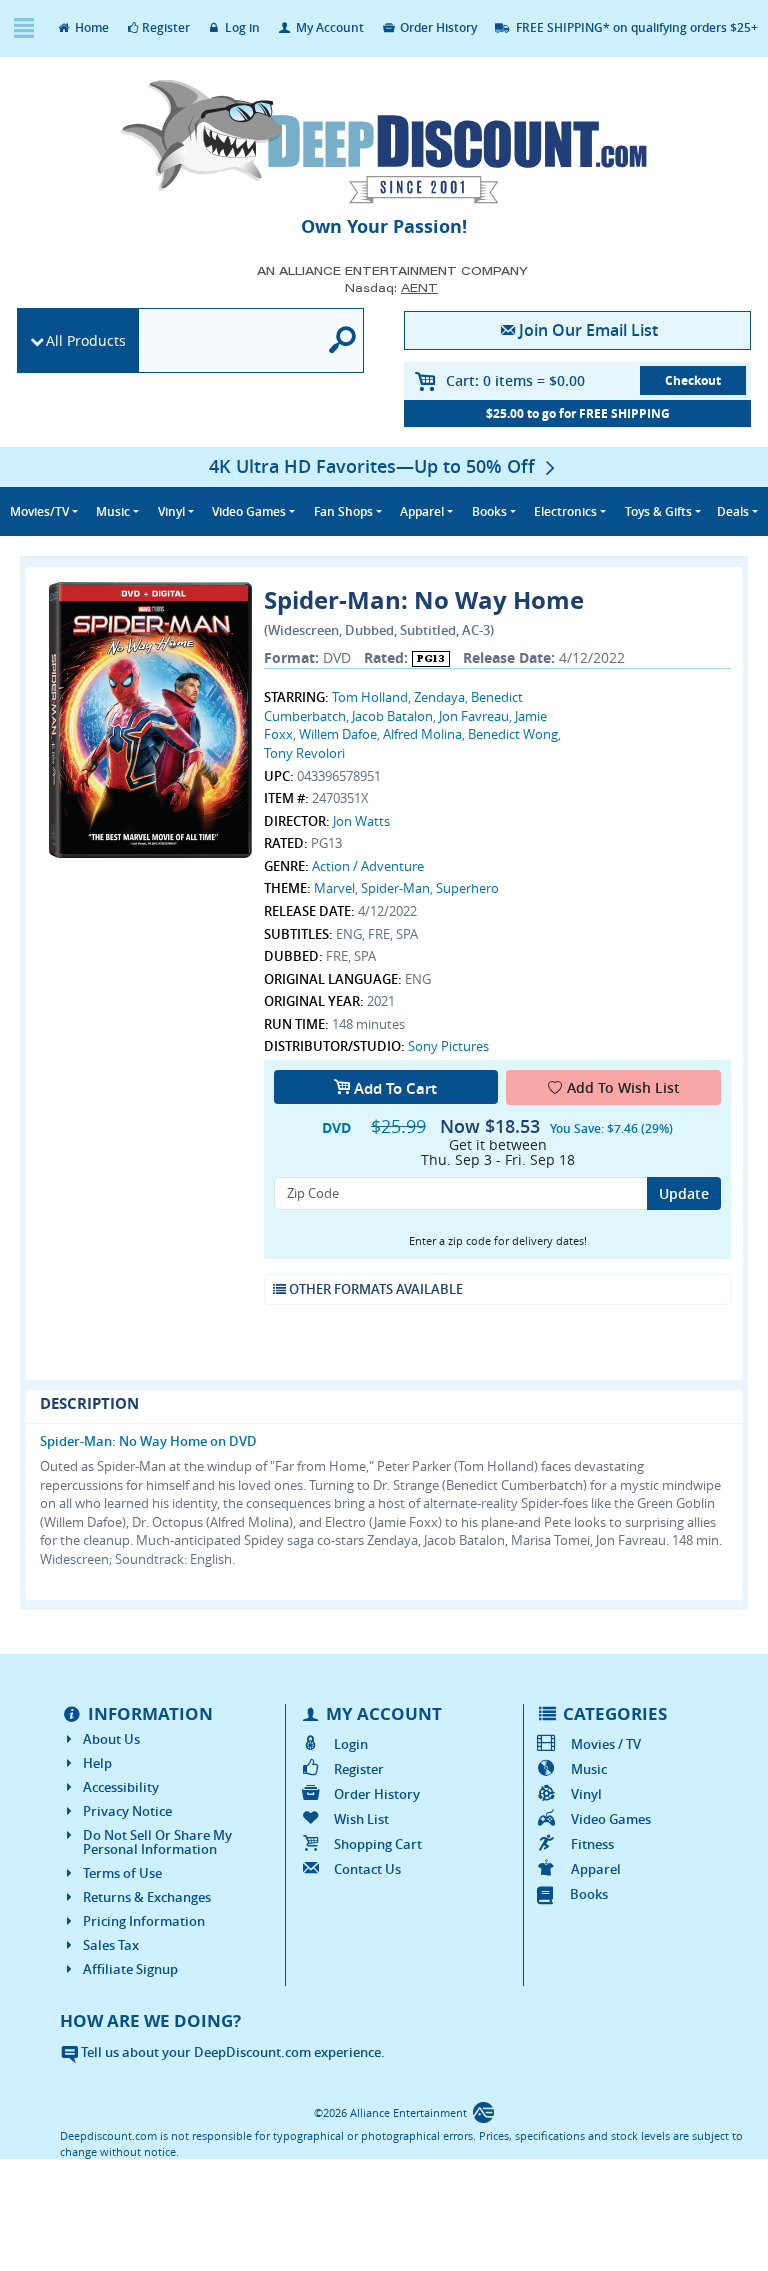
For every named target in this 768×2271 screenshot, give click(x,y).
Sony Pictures (448, 1046)
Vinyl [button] (171, 511)
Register (166, 27)
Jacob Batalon (392, 716)
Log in (241, 27)
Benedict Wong (513, 734)
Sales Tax (111, 1945)
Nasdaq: (391, 287)
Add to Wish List (623, 1087)
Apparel (596, 1869)
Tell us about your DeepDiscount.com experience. (231, 2052)
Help (97, 1763)
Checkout (693, 380)
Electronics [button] (565, 511)
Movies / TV (606, 1744)
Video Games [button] (249, 511)
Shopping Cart (377, 1844)
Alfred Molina (422, 734)
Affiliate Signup (130, 1969)
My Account (328, 27)
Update (684, 1193)
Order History (437, 27)
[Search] (343, 340)
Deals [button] (733, 511)
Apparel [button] (422, 511)
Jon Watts (361, 821)
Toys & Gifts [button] (658, 511)
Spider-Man (395, 888)
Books (589, 1894)
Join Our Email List (588, 330)
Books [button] (489, 511)
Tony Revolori (304, 753)
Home (90, 27)
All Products (86, 340)
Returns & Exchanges (147, 1897)
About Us (111, 1739)
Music (589, 1769)
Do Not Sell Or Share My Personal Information (157, 1842)
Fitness (592, 1844)
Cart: (515, 380)
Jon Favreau (474, 716)
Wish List (361, 1819)
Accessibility (121, 1787)
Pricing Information (144, 1921)
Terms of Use (122, 1873)
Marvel (334, 888)
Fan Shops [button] (343, 511)
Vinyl (586, 1794)
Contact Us (367, 1869)
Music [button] (113, 511)
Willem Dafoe (338, 734)
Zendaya (439, 697)
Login (350, 1744)
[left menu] (23, 28)
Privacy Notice (127, 1811)
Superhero (467, 888)
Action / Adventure (368, 866)
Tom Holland (370, 697)
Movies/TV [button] (39, 511)
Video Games (611, 1819)
